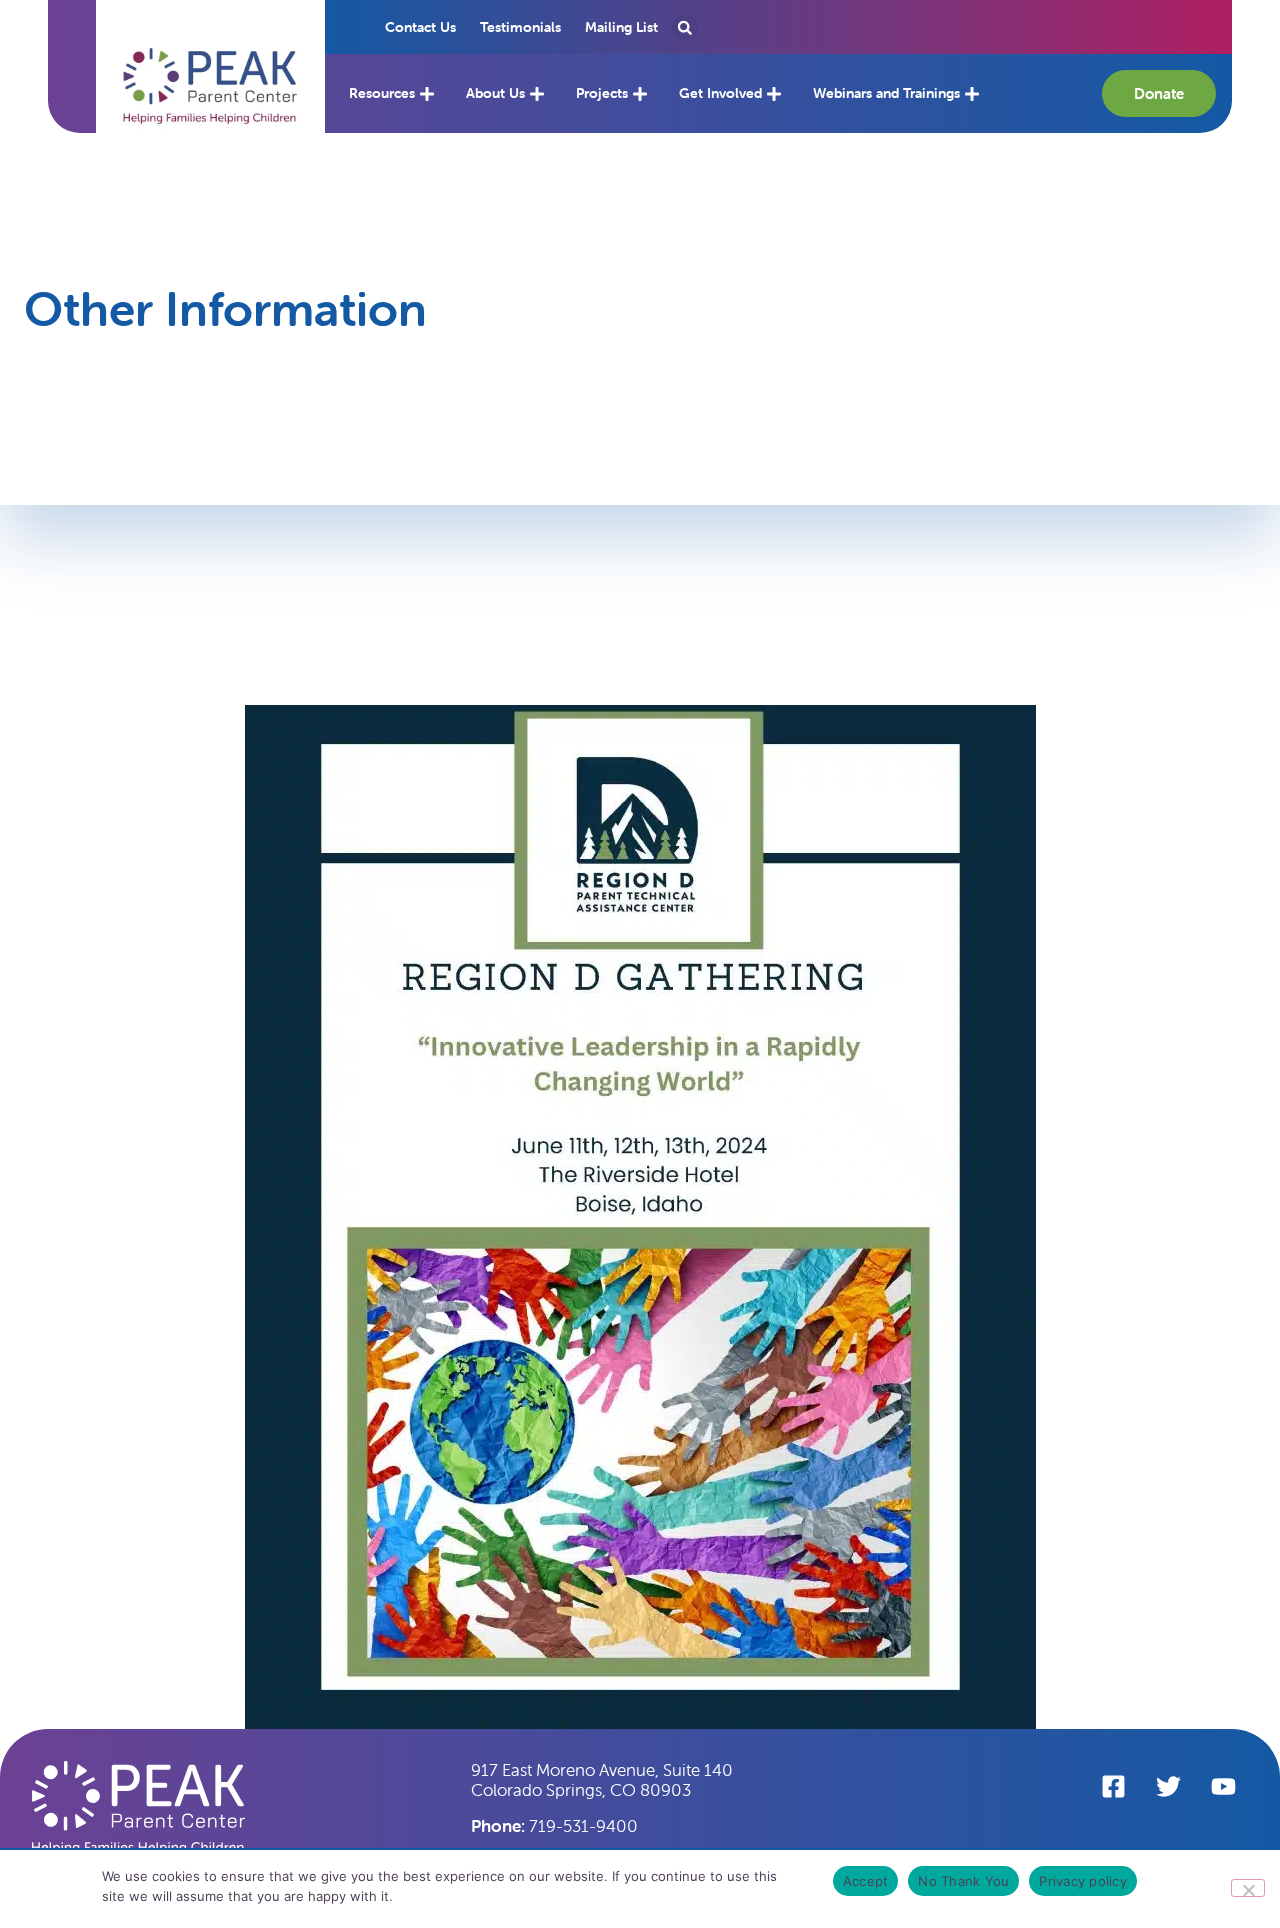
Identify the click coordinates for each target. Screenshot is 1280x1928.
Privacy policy (1083, 1881)
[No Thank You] (1248, 1888)
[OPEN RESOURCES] (427, 93)
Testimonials (520, 27)
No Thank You (963, 1881)
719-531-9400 (554, 1826)
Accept (866, 1881)
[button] (210, 86)
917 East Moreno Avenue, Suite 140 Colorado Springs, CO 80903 (602, 1780)
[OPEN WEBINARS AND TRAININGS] (972, 93)
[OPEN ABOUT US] (537, 93)
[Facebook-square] (1113, 1786)
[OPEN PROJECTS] (640, 93)
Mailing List (621, 27)
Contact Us (420, 27)
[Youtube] (1223, 1786)
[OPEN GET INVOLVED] (774, 93)
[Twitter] (1168, 1786)
